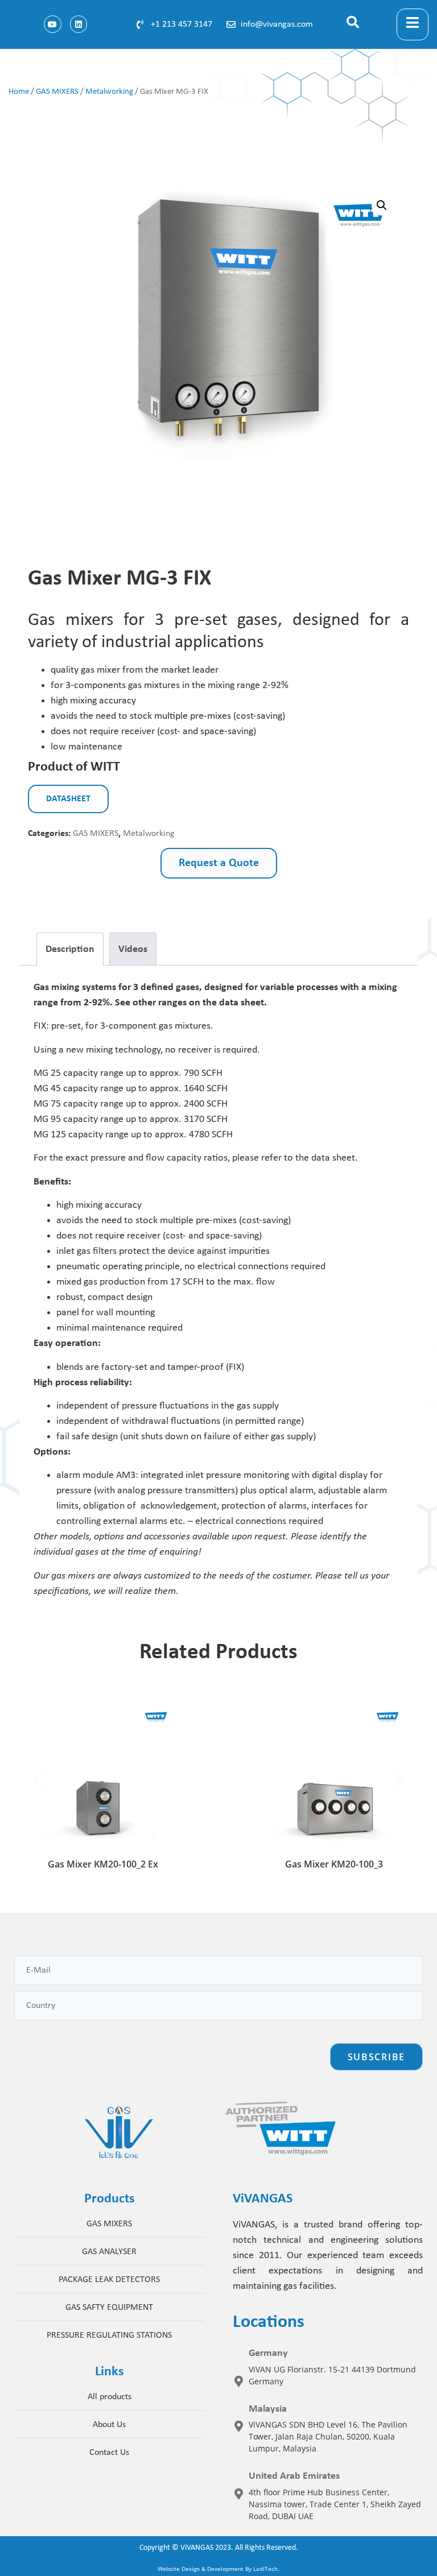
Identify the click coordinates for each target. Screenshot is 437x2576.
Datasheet (68, 799)
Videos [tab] (133, 949)
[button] (363, 24)
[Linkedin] (79, 24)
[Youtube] (53, 24)
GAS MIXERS (57, 92)
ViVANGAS (197, 2548)
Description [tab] (70, 949)
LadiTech (265, 2569)
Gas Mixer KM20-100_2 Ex (103, 1864)
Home (19, 92)
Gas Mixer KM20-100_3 (334, 1864)
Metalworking (109, 92)
